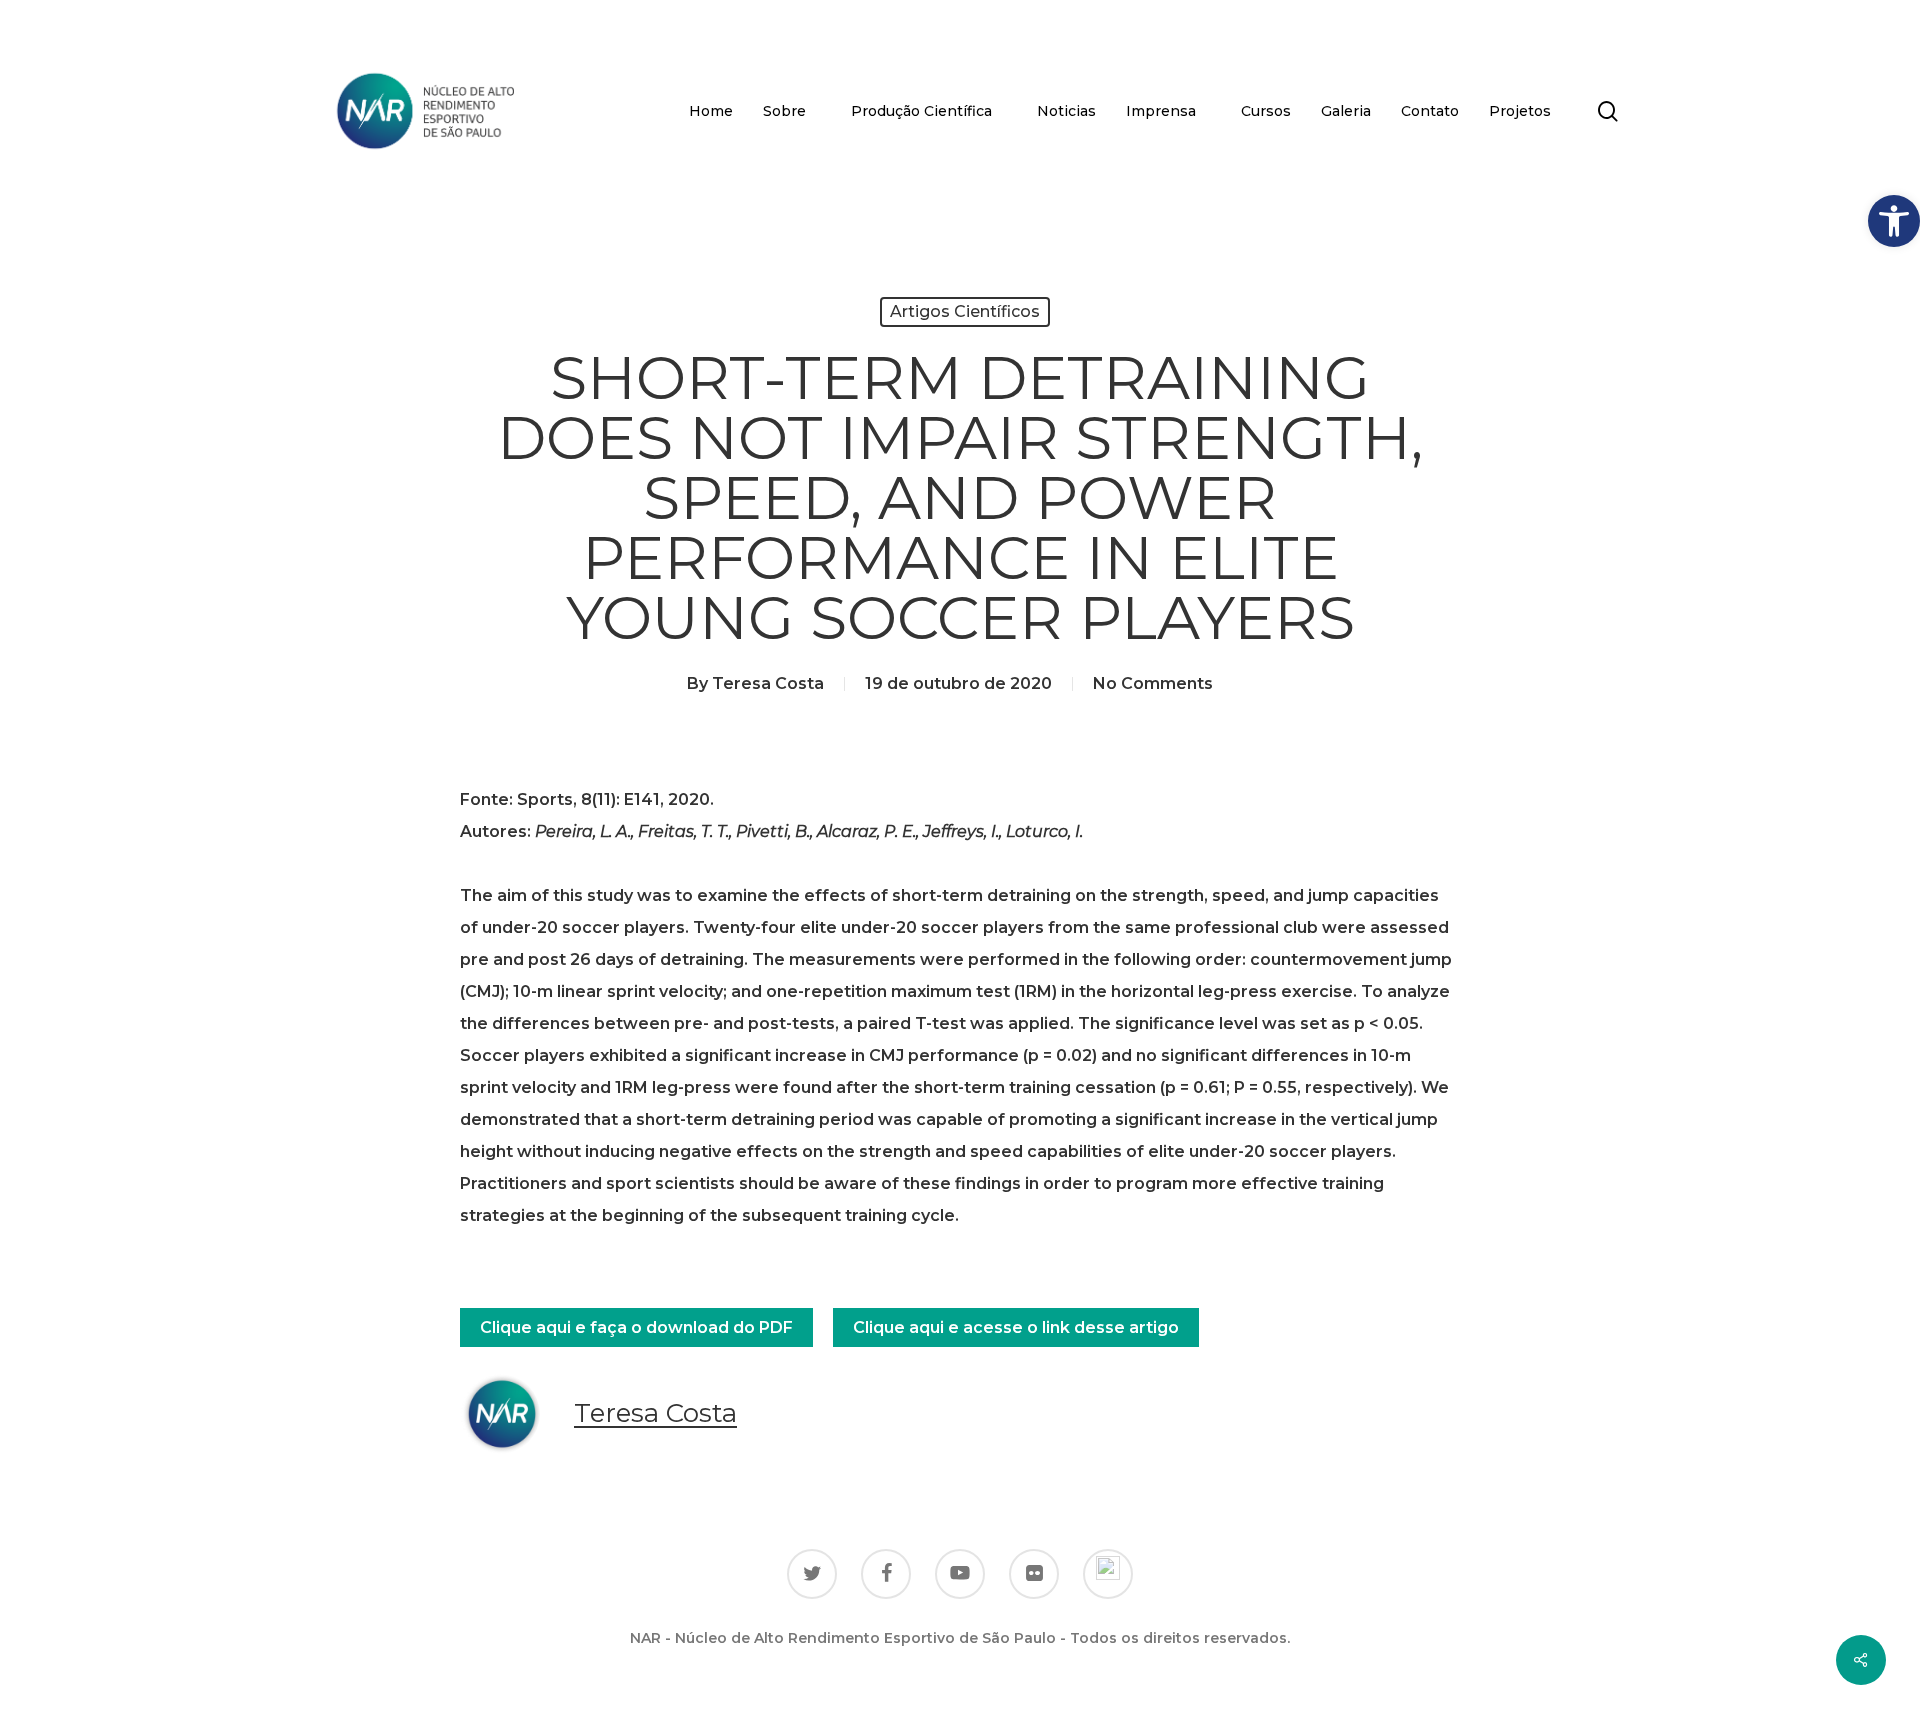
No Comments (1153, 683)
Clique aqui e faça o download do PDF (636, 1327)
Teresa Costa (768, 683)
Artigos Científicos (965, 311)
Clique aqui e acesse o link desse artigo (1016, 1327)
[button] (1894, 221)
